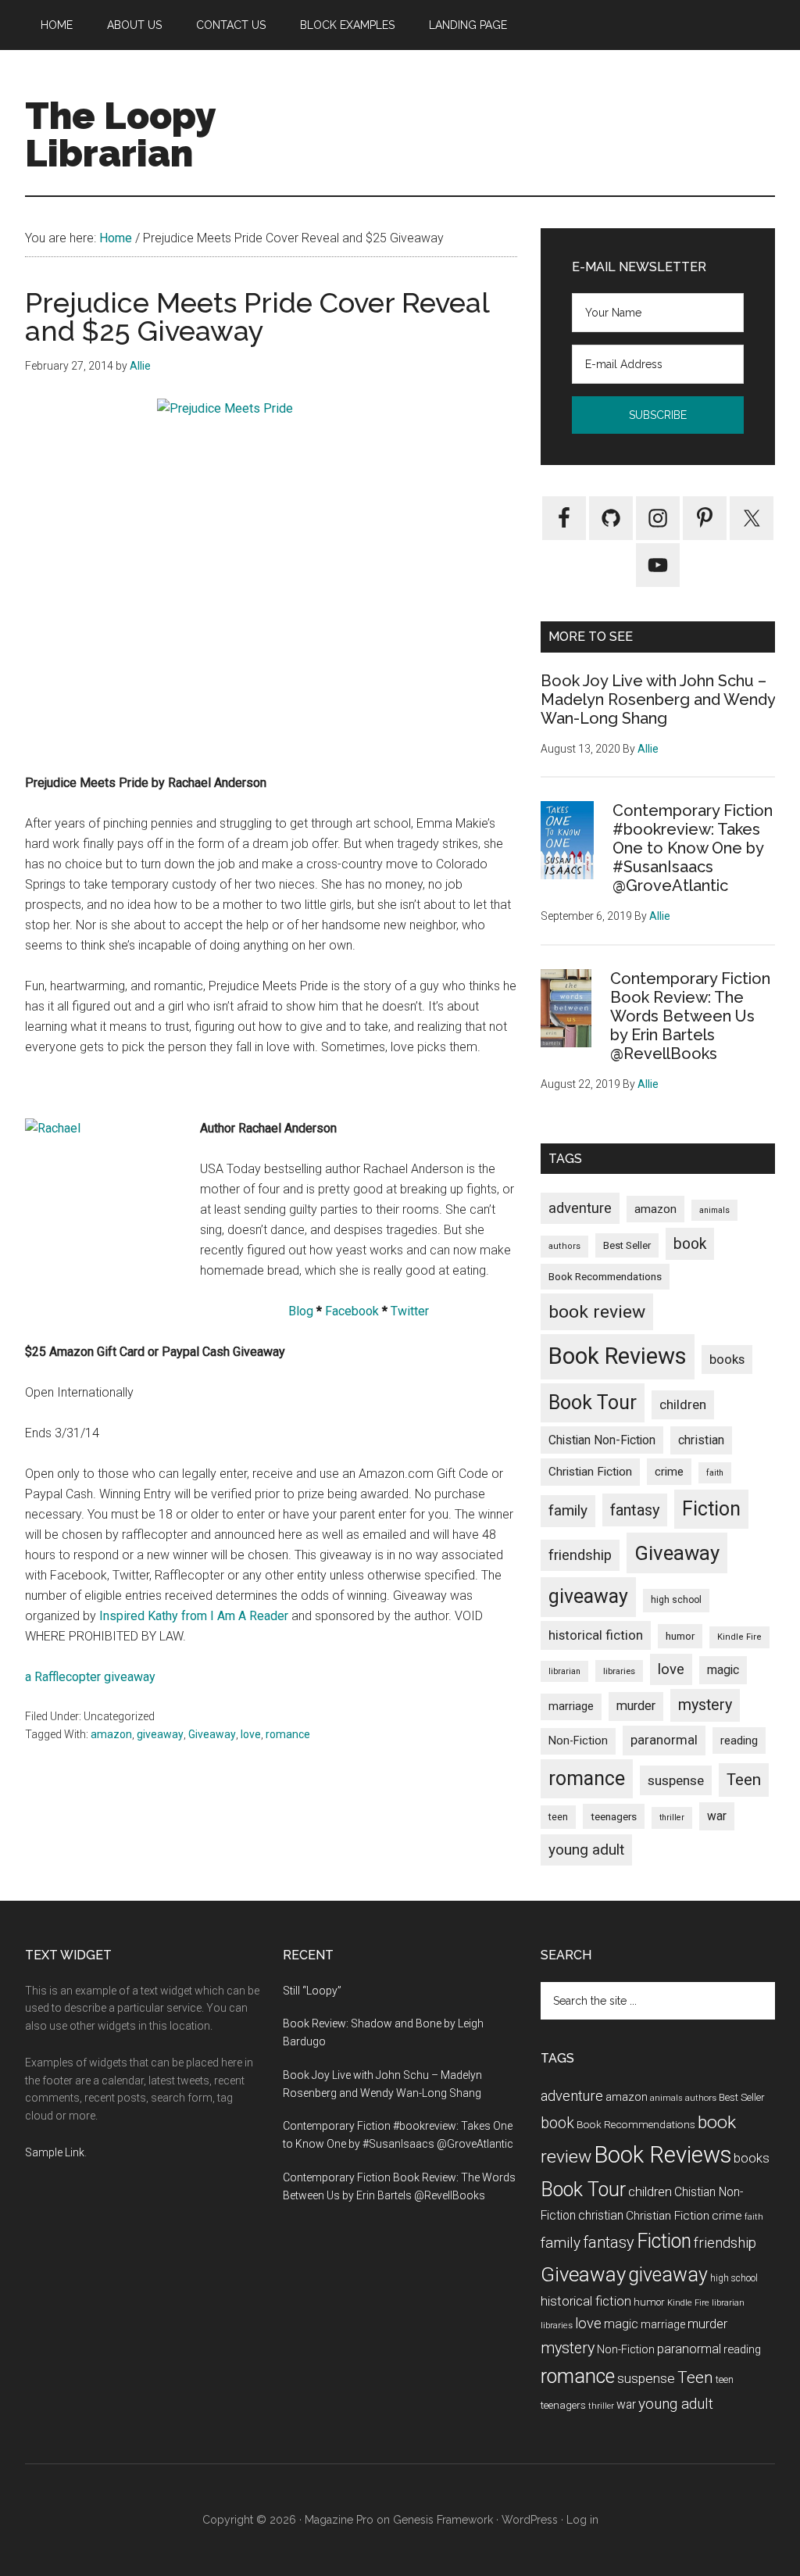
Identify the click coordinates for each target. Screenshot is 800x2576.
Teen (744, 1780)
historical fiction (596, 1635)
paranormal (664, 1740)
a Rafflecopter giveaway (90, 1677)
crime (669, 1472)
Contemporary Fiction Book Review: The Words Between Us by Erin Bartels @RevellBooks (690, 1016)
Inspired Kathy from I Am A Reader (194, 1616)
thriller (672, 1818)
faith (715, 1473)
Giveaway (212, 1734)
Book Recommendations (605, 1276)
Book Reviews (618, 1356)
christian (701, 1440)
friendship (580, 1555)
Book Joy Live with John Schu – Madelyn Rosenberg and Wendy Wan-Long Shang (658, 699)
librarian (564, 1671)
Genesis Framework (443, 2520)
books (727, 1359)
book (690, 1244)
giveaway (160, 1734)
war (717, 1816)
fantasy (635, 1510)
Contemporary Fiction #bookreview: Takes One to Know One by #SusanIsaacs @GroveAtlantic (693, 848)
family (568, 1510)
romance (288, 1734)
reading (739, 1741)
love (251, 1734)
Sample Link (55, 2152)
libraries (619, 1671)
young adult (586, 1850)
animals (714, 1210)
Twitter (410, 1311)
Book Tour (593, 1402)
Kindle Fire (739, 1637)
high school (676, 1600)
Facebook (352, 1311)
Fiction (711, 1509)
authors (564, 1246)
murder (636, 1706)
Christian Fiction (590, 1472)
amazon (111, 1734)
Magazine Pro (339, 2520)
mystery (705, 1705)
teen (558, 1817)
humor (680, 1636)
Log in (582, 2520)
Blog (301, 1311)
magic (723, 1670)
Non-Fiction (578, 1741)
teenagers (614, 1816)
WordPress (530, 2520)
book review (597, 1312)
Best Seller (627, 1245)
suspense (676, 1780)
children (683, 1404)
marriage (571, 1707)
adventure (580, 1208)
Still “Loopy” (312, 1991)
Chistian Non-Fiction (602, 1440)
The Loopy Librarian (120, 134)
